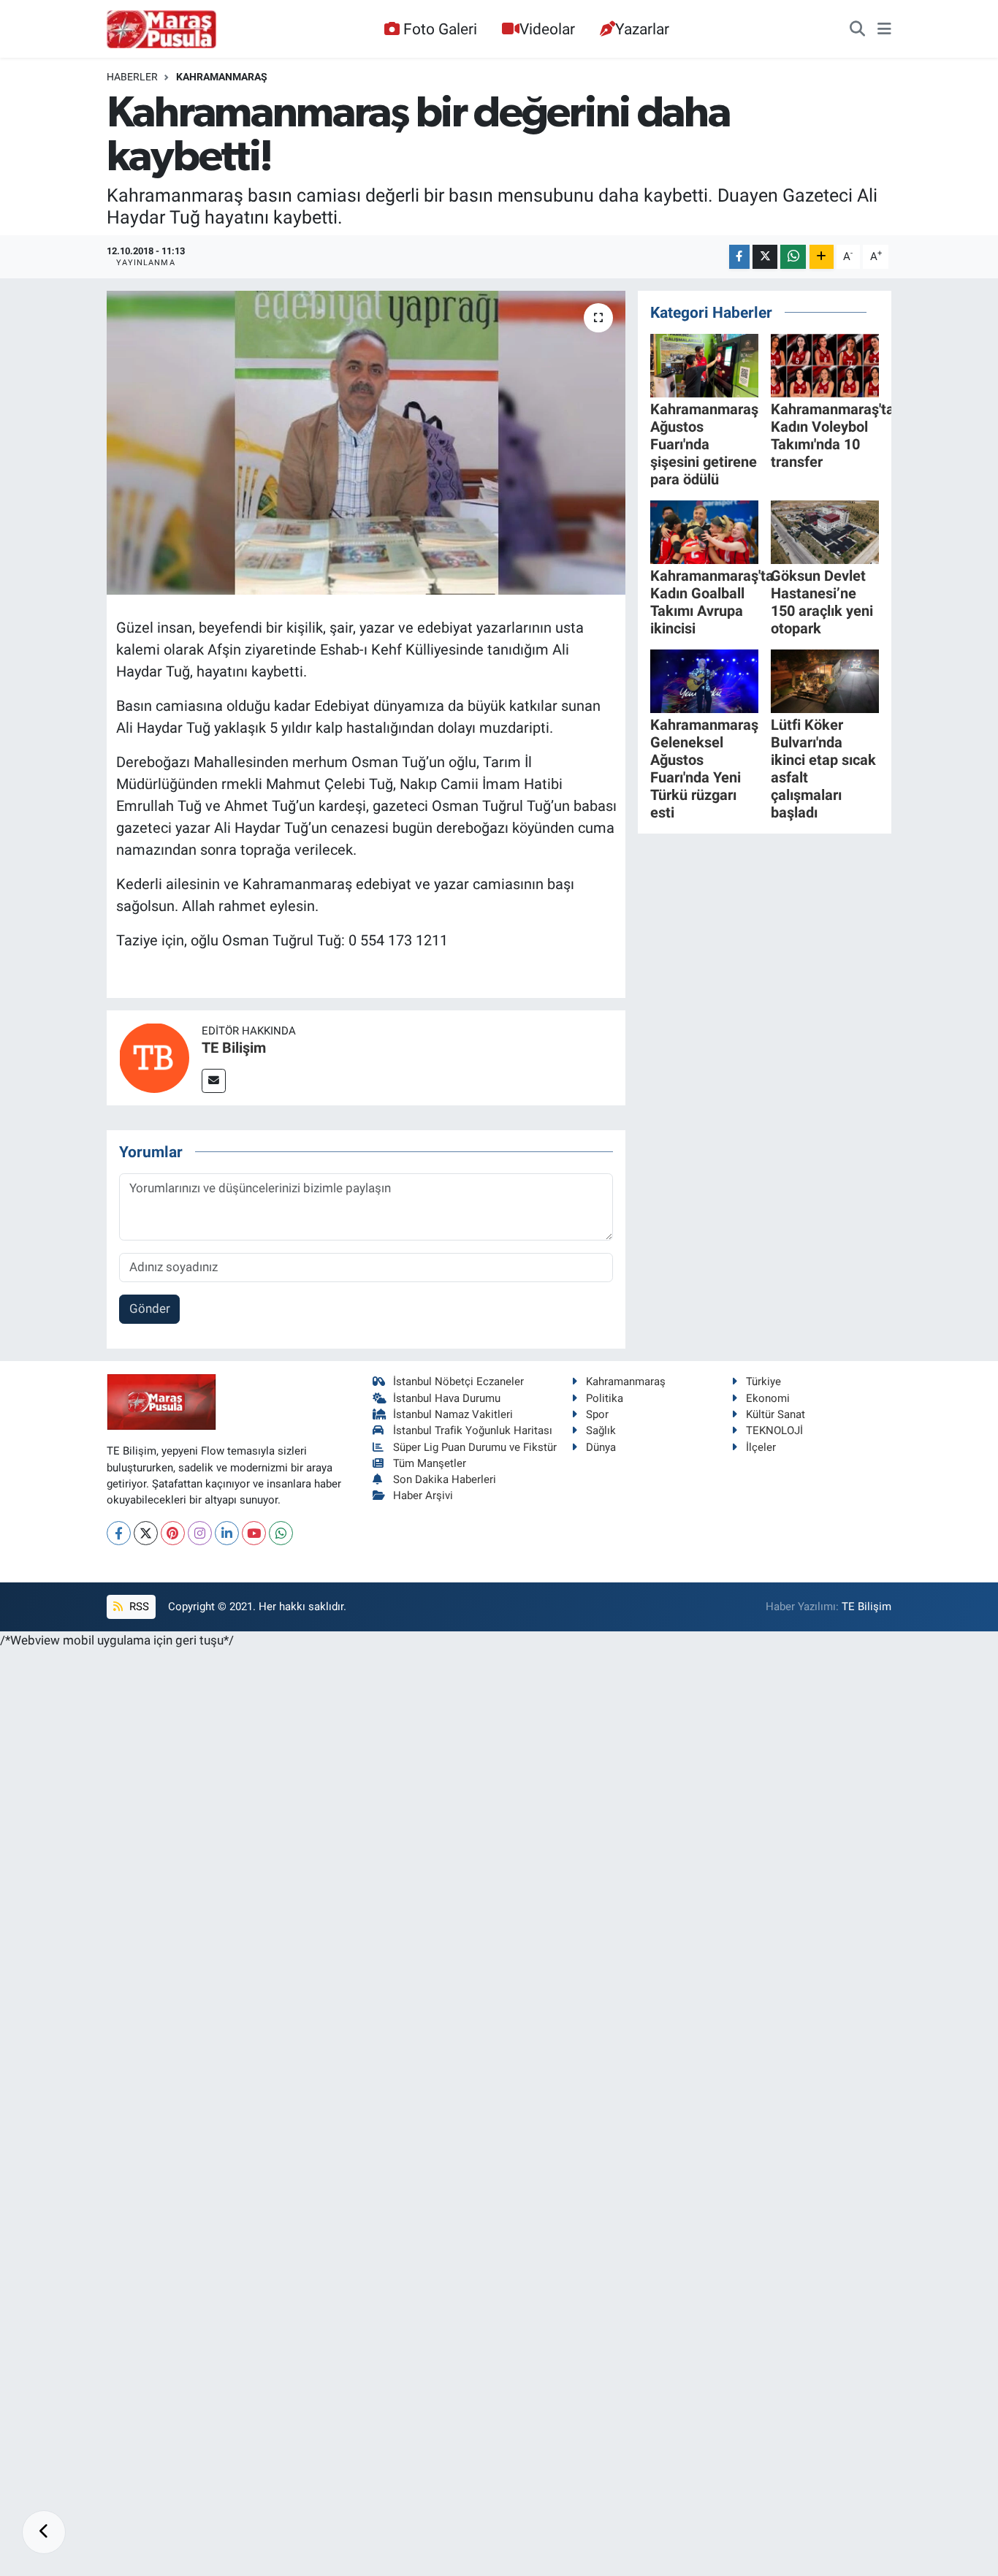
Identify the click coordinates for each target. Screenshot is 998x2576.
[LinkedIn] (227, 1533)
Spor (597, 1414)
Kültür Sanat (776, 1414)
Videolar (547, 29)
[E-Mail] (214, 1081)
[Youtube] (254, 1533)
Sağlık (601, 1430)
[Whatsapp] (281, 1533)
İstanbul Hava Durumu (447, 1398)
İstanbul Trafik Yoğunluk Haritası (473, 1430)
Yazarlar (642, 29)
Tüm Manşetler (430, 1463)
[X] (146, 1533)
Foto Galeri (440, 29)
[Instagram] (200, 1533)
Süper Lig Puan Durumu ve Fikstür (475, 1447)
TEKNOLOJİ (774, 1430)
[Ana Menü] (884, 29)
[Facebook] (119, 1533)
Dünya (601, 1447)
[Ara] (857, 29)
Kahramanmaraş (222, 77)
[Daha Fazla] (822, 257)
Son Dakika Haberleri (445, 1479)
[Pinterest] (173, 1533)
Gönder (150, 1308)
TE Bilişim (234, 1048)
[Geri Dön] (44, 2532)
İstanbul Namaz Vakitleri (453, 1414)
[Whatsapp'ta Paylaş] (793, 257)
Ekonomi (768, 1398)
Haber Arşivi (423, 1495)
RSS (138, 1607)
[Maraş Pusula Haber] (161, 29)
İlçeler (761, 1447)
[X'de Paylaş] (765, 257)
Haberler (132, 77)
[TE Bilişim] (154, 1056)
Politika (605, 1398)
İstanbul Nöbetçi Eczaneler (458, 1382)
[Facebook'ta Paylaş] (739, 257)
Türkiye (763, 1382)
